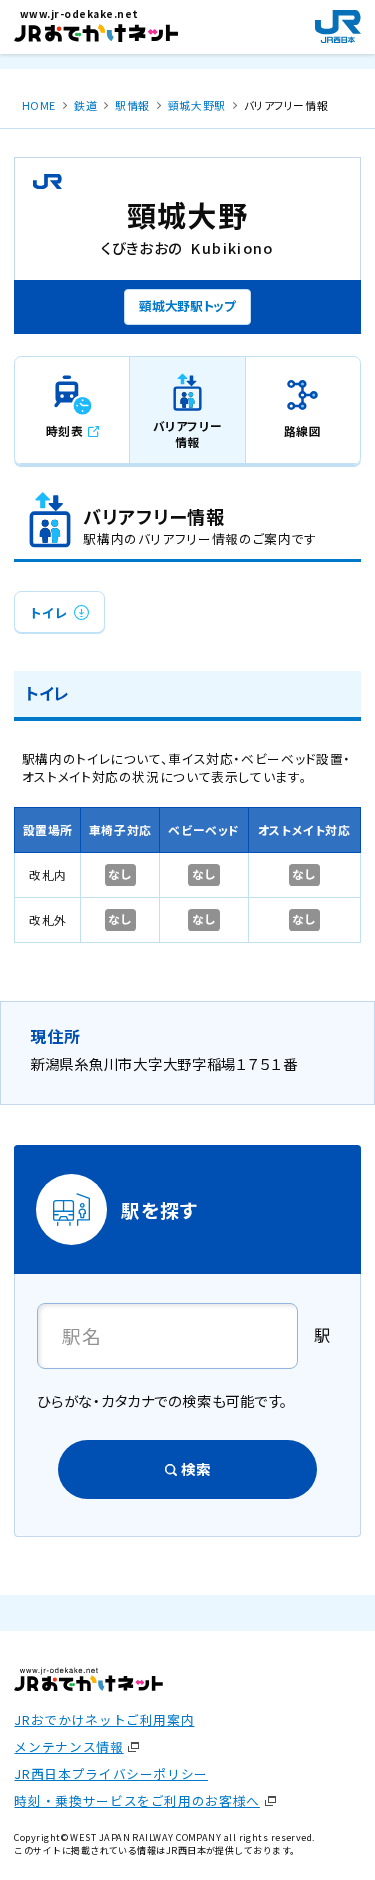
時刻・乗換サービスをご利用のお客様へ (136, 1800)
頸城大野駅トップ (187, 305)
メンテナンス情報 (68, 1746)
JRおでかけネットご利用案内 (104, 1719)
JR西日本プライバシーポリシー (111, 1773)
